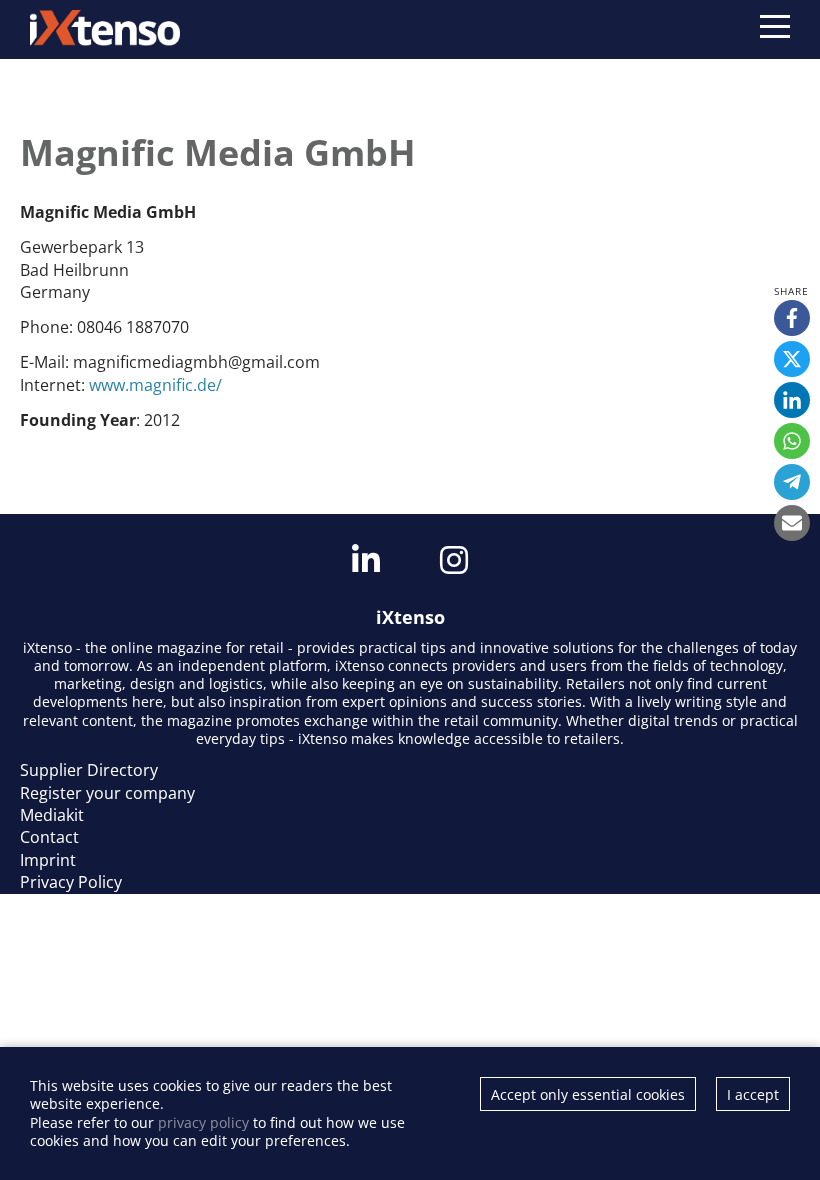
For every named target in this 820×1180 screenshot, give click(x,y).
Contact (49, 837)
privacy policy (203, 1122)
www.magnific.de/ (155, 385)
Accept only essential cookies (588, 1094)
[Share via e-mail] (792, 523)
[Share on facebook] (792, 318)
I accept (753, 1094)
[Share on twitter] (792, 359)
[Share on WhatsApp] (792, 441)
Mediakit (52, 815)
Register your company (107, 793)
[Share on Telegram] (792, 482)
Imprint (48, 860)
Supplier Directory (89, 770)
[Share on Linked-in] (792, 400)
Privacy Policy (71, 882)
